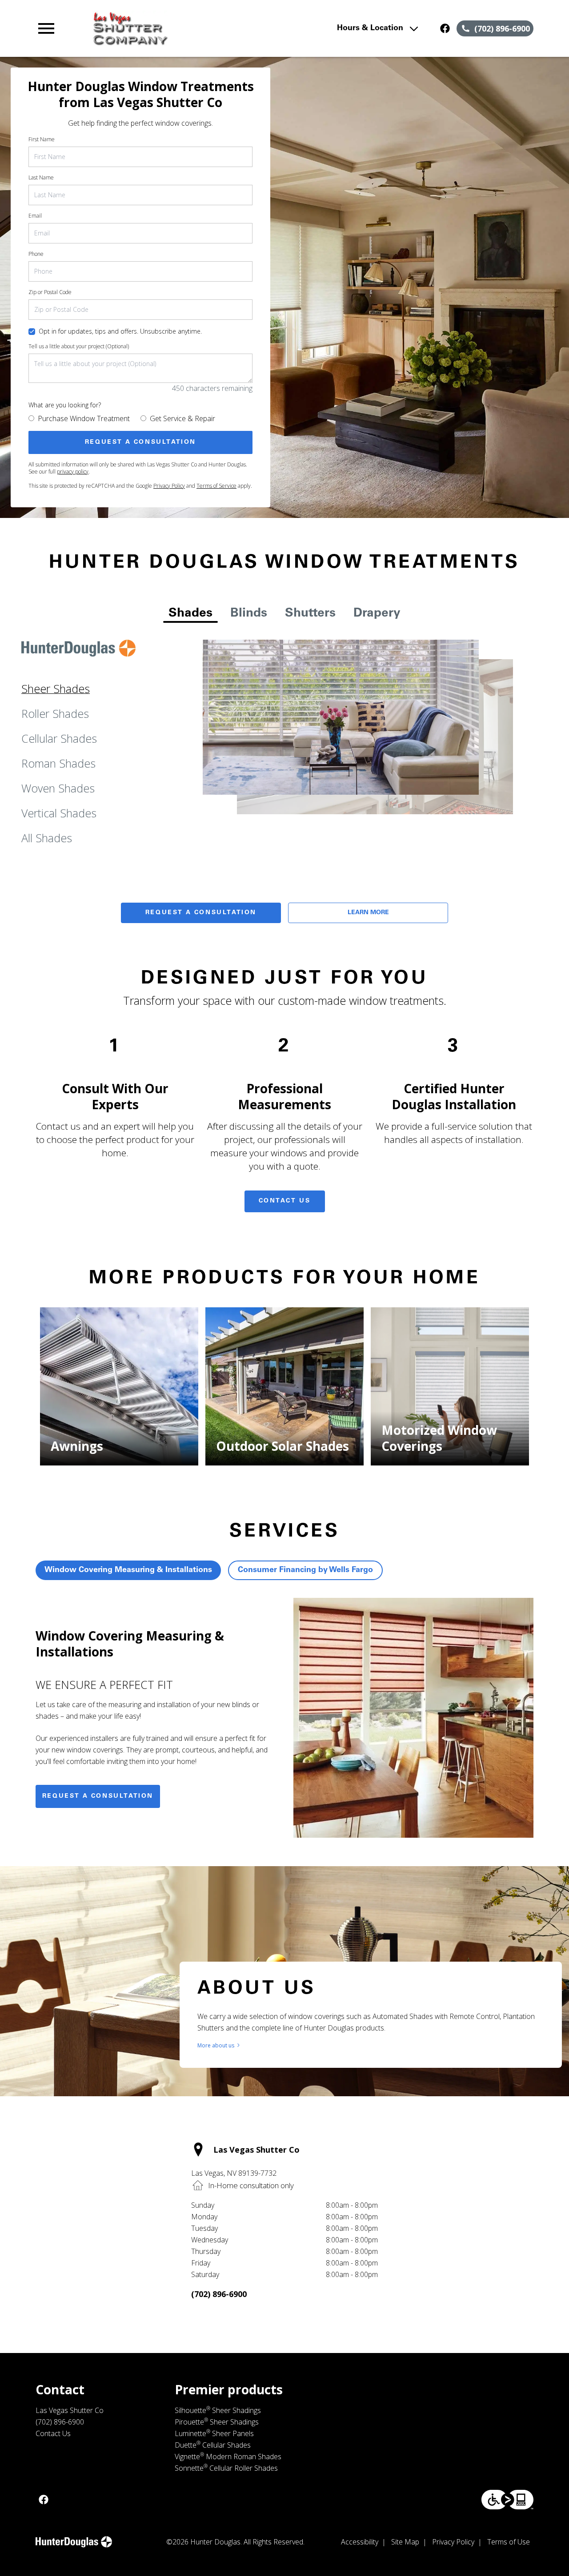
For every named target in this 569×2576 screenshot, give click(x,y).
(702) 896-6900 (219, 2294)
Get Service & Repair (182, 418)
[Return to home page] (188, 28)
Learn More (368, 913)
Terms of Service (216, 486)
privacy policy (73, 472)
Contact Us (285, 1201)
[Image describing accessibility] (507, 2500)
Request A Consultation (201, 913)
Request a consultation (98, 1796)
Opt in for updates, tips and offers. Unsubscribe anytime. (120, 331)
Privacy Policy (169, 486)
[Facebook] (445, 28)
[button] (46, 28)
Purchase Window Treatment (84, 418)
